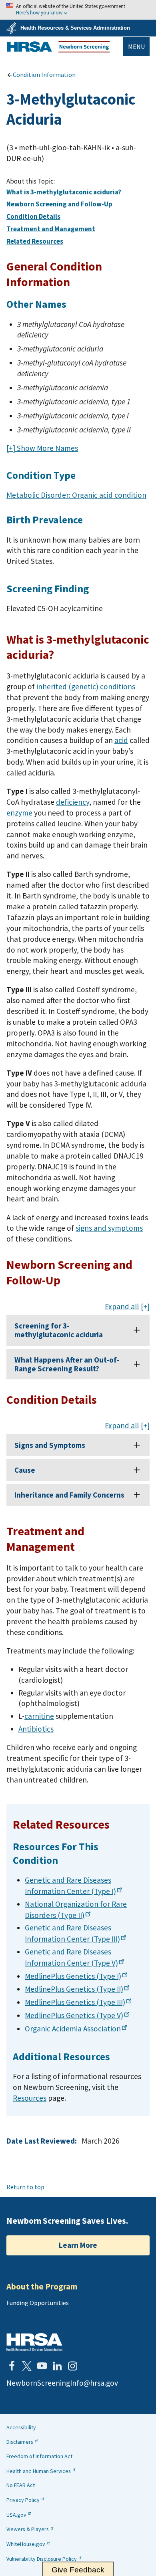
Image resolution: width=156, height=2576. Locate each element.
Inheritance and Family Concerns (69, 1495)
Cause (25, 1470)
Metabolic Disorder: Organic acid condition (76, 495)
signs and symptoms (109, 1228)
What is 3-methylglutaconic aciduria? (64, 192)
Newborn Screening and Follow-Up (59, 204)
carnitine (39, 1716)
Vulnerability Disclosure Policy (42, 2559)
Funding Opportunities (38, 2303)
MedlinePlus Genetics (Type (73, 1976)
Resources (30, 2098)
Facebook (12, 2366)
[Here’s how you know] (78, 10)
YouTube (42, 2366)
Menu (136, 46)
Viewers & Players (28, 2529)
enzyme (19, 813)
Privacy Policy (23, 2500)
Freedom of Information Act (39, 2456)
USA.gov (16, 2515)
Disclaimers (20, 2442)
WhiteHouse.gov (26, 2544)
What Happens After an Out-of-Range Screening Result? (67, 1364)
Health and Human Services (39, 2471)
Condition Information (44, 75)
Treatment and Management (51, 229)
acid (121, 740)
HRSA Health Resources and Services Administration (34, 2342)
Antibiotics (36, 1729)
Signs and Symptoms (50, 1445)
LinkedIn (57, 2366)
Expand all (122, 1307)
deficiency (73, 802)
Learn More (78, 2245)
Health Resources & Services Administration (75, 28)
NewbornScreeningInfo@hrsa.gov (62, 2383)
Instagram (72, 2366)
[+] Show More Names (42, 448)
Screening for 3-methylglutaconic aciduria (59, 1330)
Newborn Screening (58, 47)
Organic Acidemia (73, 2029)
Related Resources (35, 241)
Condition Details (33, 216)
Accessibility (21, 2427)
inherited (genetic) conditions (86, 686)
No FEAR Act (21, 2485)
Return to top (25, 2187)
